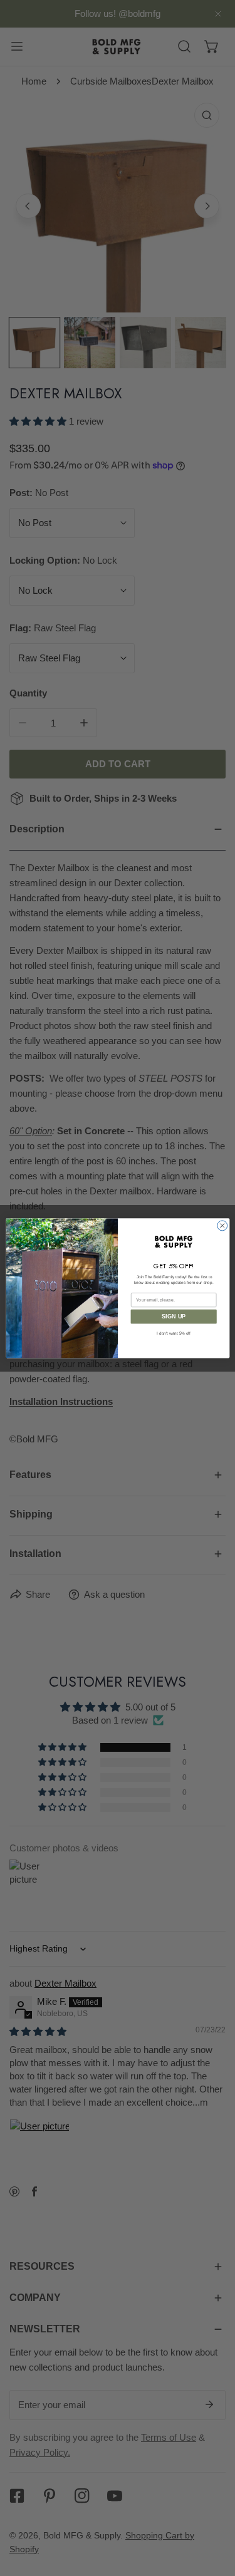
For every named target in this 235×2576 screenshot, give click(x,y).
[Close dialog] (222, 1226)
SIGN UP (174, 1316)
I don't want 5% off (174, 1333)
